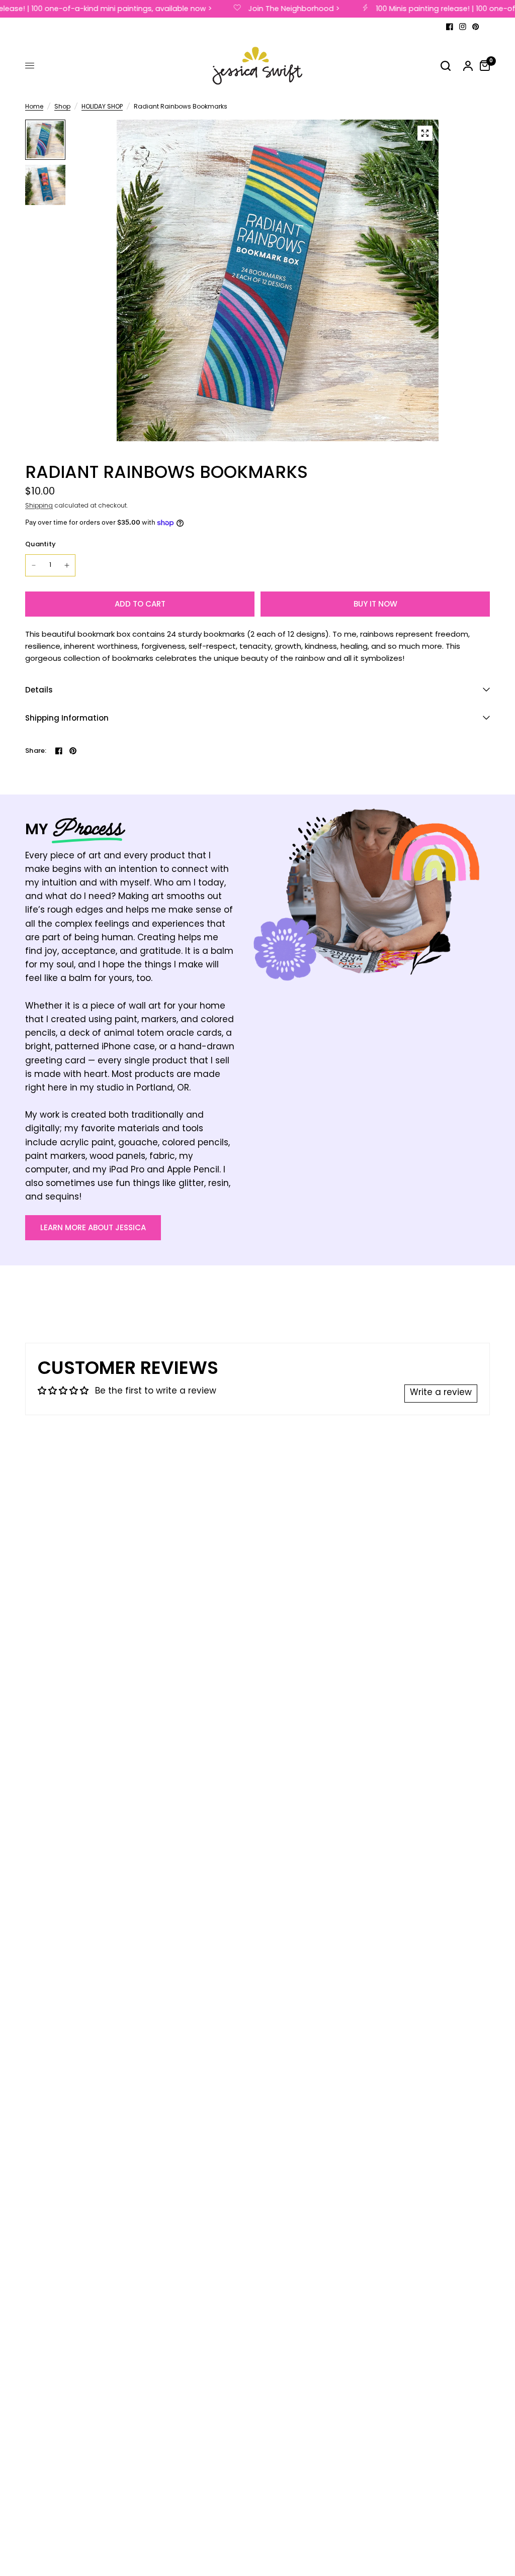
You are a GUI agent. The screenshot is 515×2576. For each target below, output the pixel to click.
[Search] (446, 66)
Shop (62, 107)
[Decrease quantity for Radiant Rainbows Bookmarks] (34, 565)
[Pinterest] (476, 27)
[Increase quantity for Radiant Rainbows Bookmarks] (67, 565)
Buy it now (375, 604)
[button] (93, 1228)
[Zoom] (425, 133)
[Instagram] (463, 27)
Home (34, 107)
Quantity (40, 544)
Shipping (39, 506)
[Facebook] (450, 27)
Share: (36, 751)
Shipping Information (67, 718)
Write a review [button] (441, 1393)
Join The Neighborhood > (281, 9)
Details (39, 690)
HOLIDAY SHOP (102, 107)
